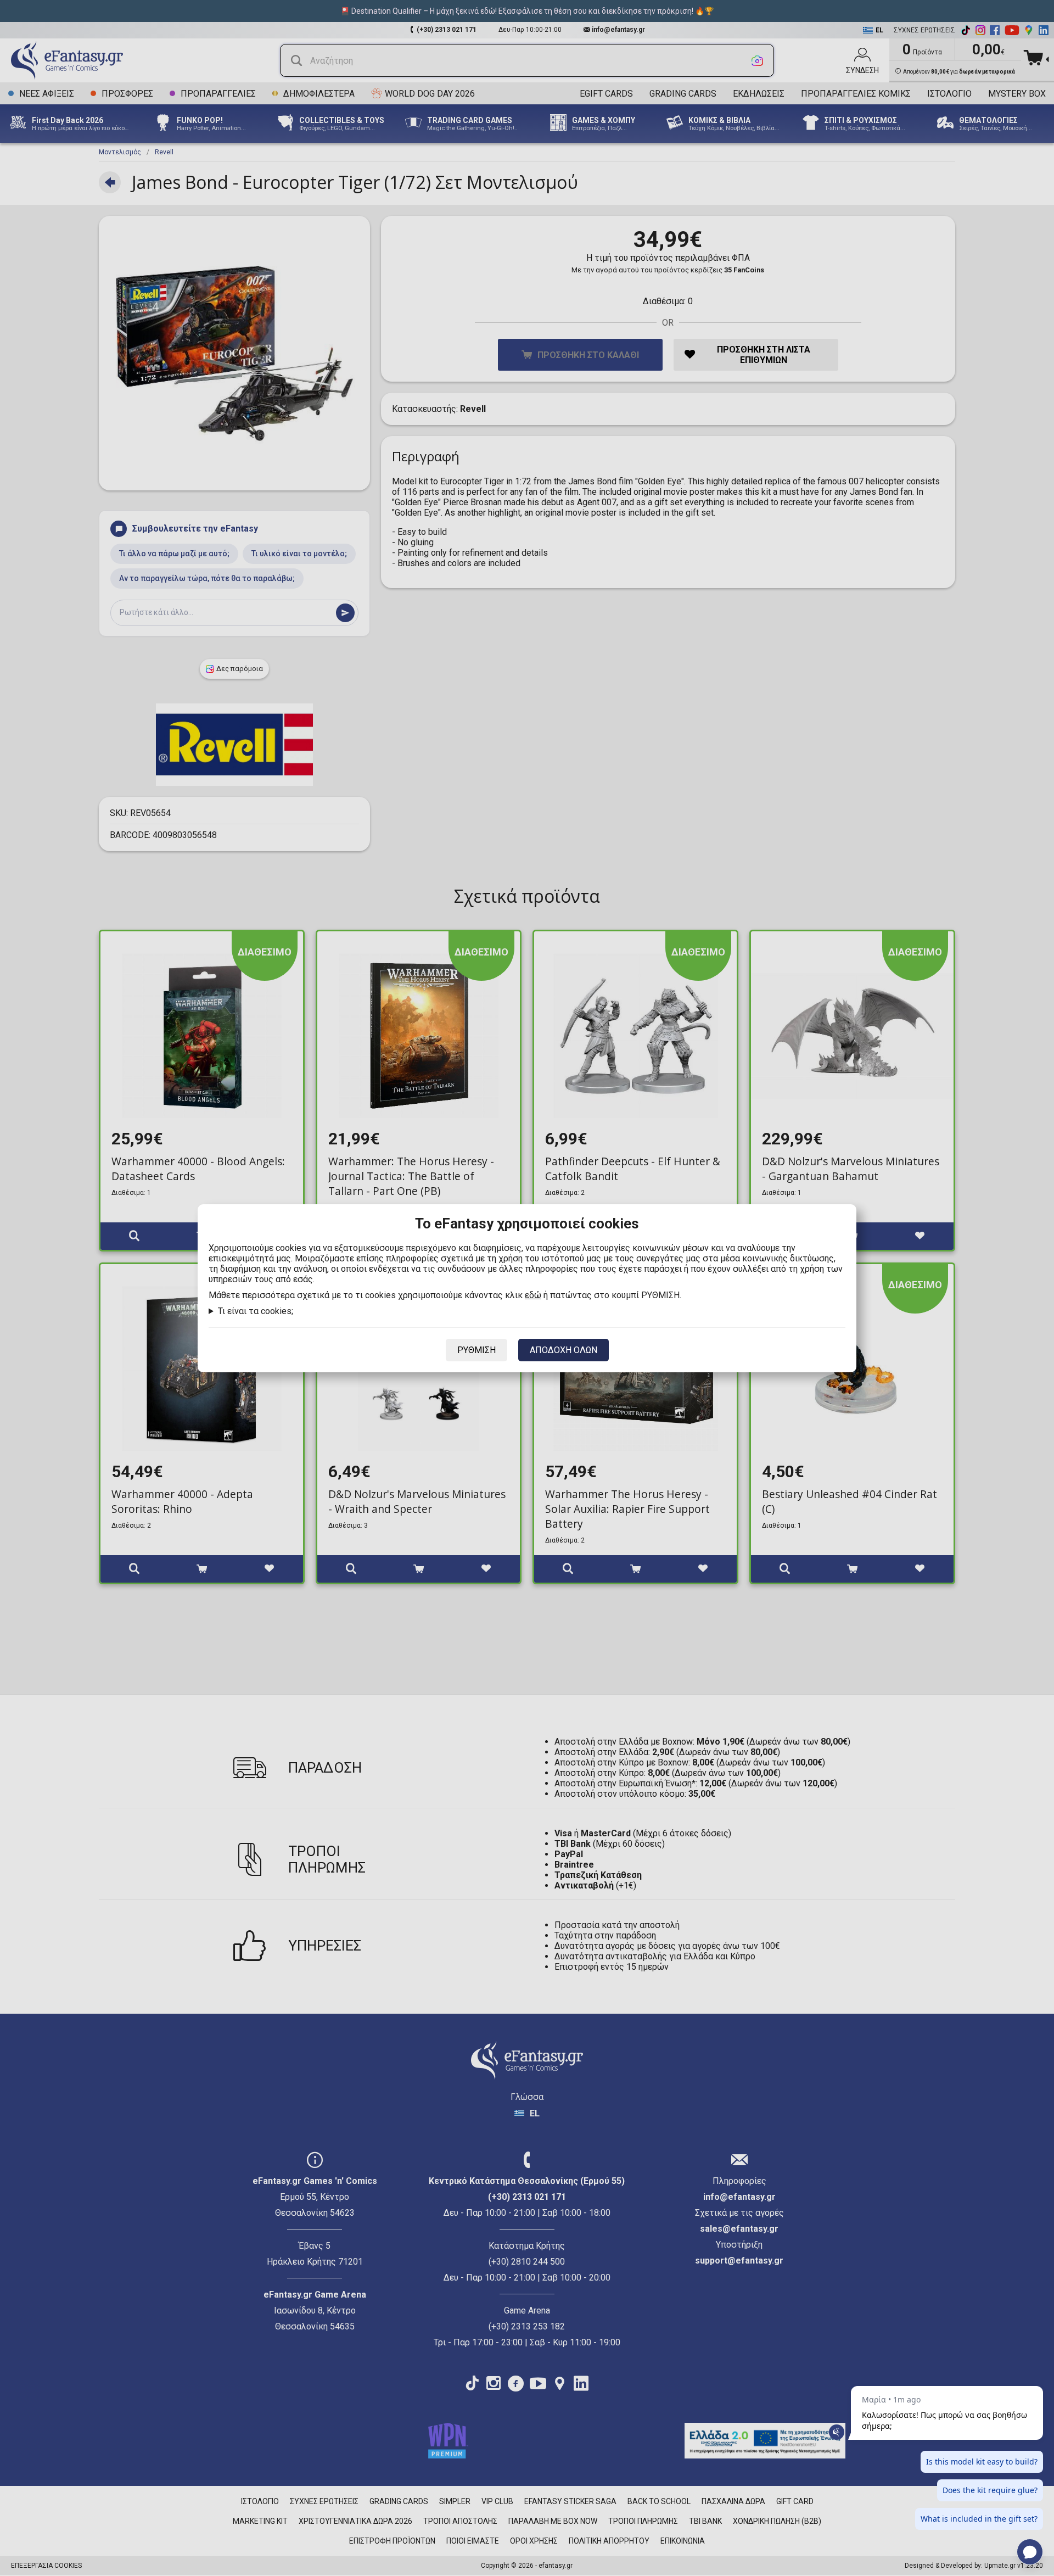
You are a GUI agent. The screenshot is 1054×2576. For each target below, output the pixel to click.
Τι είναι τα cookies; (256, 1311)
